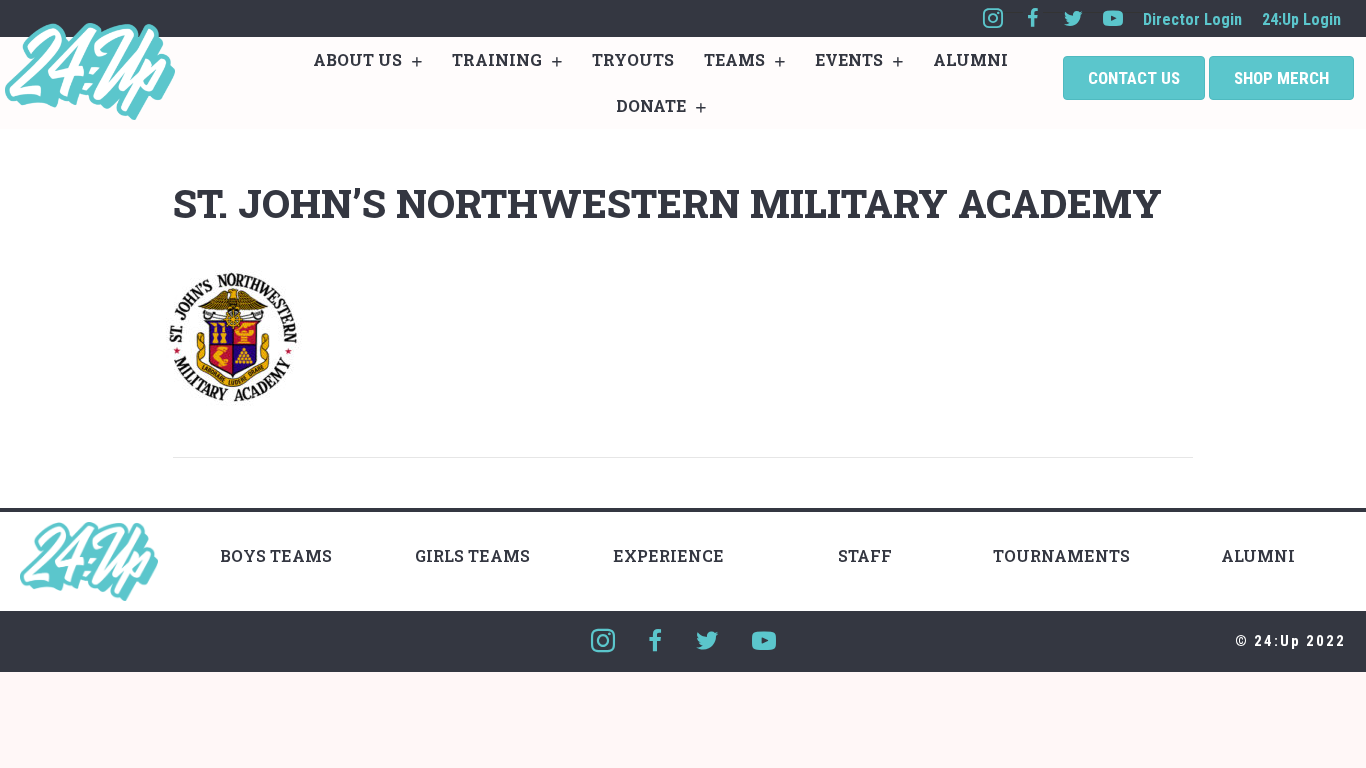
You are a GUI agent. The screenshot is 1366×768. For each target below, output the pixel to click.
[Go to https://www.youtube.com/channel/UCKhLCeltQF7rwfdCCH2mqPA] (1113, 18)
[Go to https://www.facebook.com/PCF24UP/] (1033, 18)
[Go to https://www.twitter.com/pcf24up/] (1073, 18)
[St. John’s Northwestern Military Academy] (233, 336)
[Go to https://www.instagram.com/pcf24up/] (993, 18)
